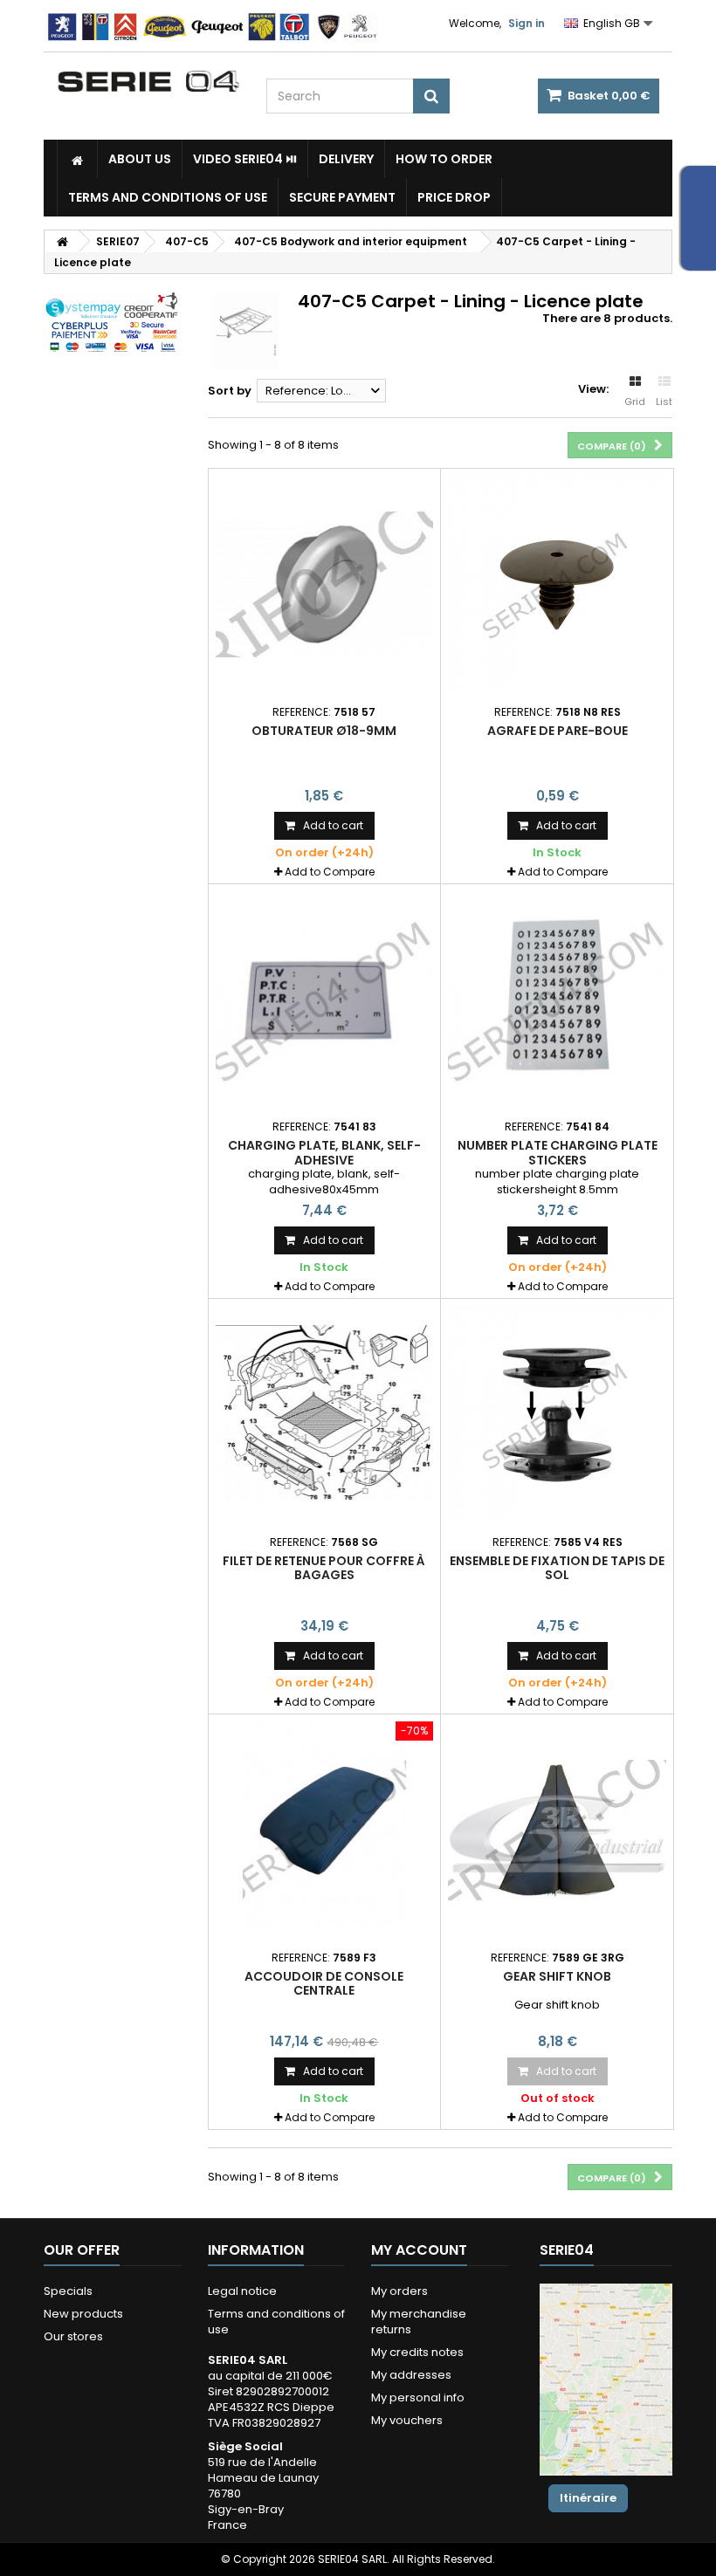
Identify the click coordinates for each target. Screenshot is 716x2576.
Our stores (73, 2336)
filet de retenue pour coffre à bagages (324, 1568)
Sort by (230, 391)
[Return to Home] (62, 241)
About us (140, 159)
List (664, 402)
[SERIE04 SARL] (148, 82)
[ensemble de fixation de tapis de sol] (557, 1415)
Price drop (454, 197)
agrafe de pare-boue (558, 731)
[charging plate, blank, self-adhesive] (325, 1000)
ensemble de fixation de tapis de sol (557, 1568)
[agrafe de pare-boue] (557, 585)
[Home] (77, 159)
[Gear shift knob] (557, 1831)
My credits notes (417, 2352)
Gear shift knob (557, 1976)
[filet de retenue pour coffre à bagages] (325, 1415)
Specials (68, 2291)
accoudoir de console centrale (324, 1983)
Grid (635, 402)
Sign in (527, 23)
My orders (399, 2291)
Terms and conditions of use (168, 197)
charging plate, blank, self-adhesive (324, 1152)
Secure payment (342, 197)
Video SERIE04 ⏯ (245, 159)
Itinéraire (588, 2498)
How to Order (444, 159)
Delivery (346, 159)
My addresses (411, 2375)
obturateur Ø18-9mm (324, 731)
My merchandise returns (419, 2322)
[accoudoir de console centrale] (325, 1831)
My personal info (418, 2397)
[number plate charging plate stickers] (557, 1000)
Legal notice (242, 2291)
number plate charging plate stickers (558, 1152)
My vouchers (407, 2420)
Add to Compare (330, 872)
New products (83, 2314)
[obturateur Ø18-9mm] (325, 585)
